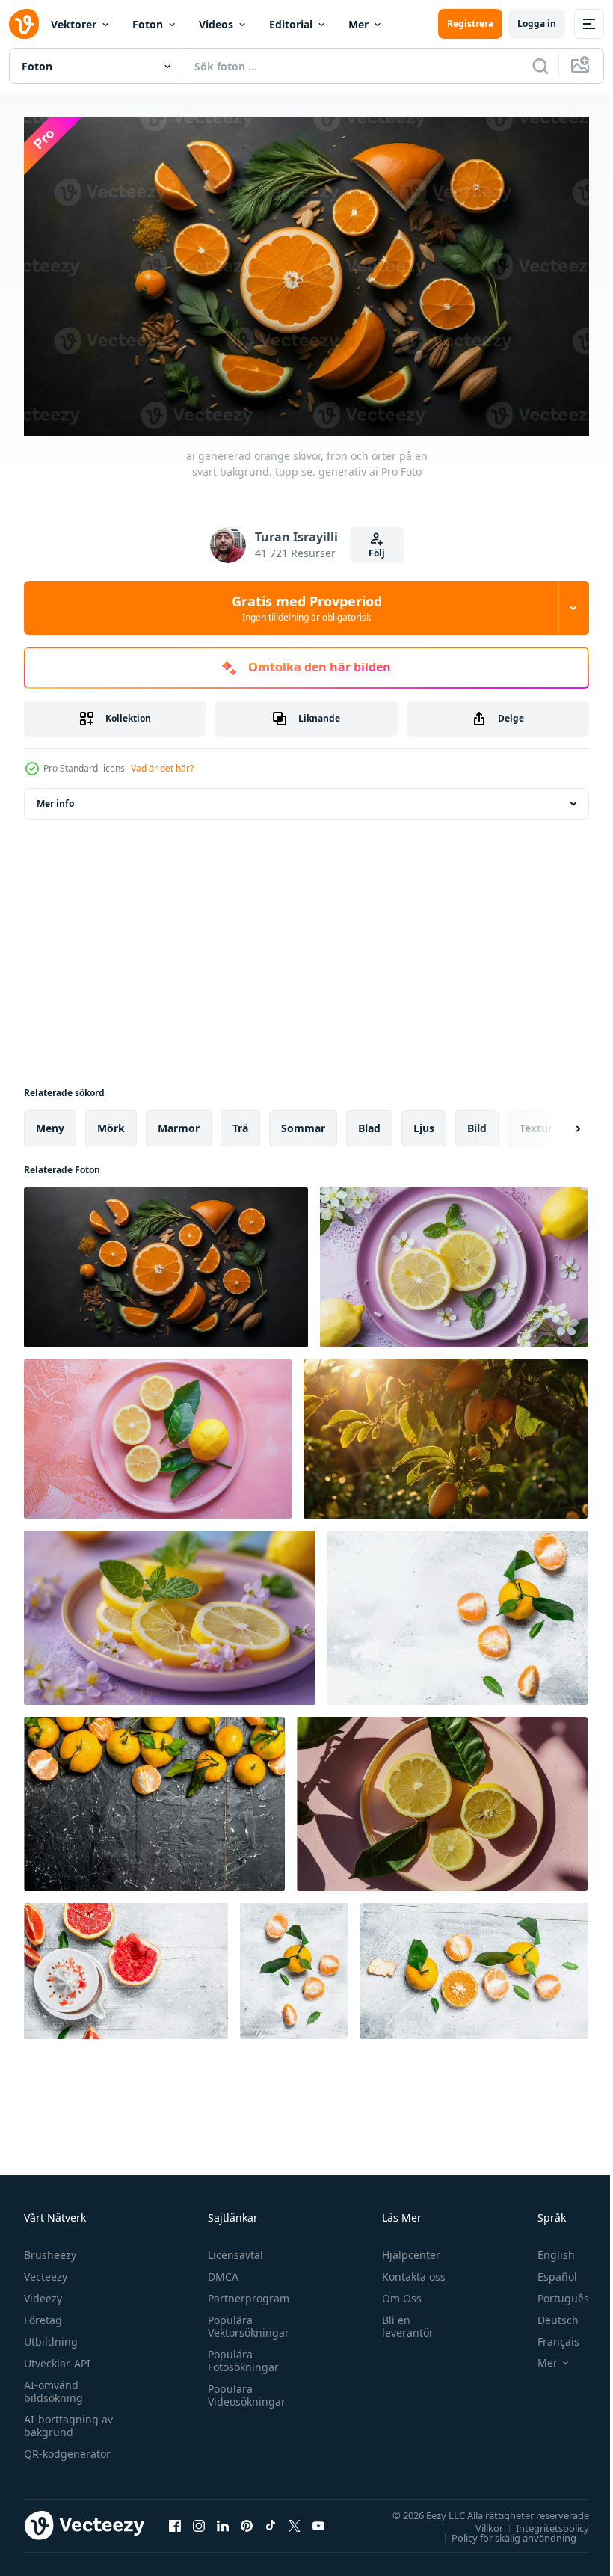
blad (369, 1122)
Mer (358, 24)
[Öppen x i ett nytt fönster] (295, 2519)
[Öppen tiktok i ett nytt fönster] (271, 2519)
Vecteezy (46, 2270)
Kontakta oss (407, 2270)
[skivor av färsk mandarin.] (458, 1612)
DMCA (219, 2270)
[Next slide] (554, 1122)
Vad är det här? (162, 768)
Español (546, 2270)
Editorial (291, 24)
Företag (43, 2313)
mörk (111, 1122)
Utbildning (51, 2335)
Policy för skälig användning (503, 2531)
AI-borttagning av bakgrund (68, 2419)
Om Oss (395, 2291)
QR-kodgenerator (67, 2447)
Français (547, 2335)
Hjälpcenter (404, 2248)
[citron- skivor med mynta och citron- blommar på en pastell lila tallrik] (454, 1261)
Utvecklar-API (57, 2357)
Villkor (478, 2521)
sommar (303, 1122)
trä (240, 1122)
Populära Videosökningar (243, 2388)
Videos (216, 24)
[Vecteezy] (24, 24)
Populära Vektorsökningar (245, 2320)
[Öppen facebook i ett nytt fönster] (175, 2519)
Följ (377, 553)
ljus (424, 1122)
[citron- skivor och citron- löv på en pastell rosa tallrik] (158, 1433)
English (545, 2248)
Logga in (537, 24)
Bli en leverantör (401, 2320)
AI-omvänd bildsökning (53, 2385)
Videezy (43, 2291)
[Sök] (540, 66)
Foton (148, 24)
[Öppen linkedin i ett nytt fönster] (223, 2519)
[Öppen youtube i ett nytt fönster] (318, 2519)
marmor (179, 1122)
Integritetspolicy (541, 2521)
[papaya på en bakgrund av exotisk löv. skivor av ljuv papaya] (446, 1433)
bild (477, 1122)
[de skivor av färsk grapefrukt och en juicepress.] (126, 1965)
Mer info (55, 797)
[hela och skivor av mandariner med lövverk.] (154, 1798)
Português (552, 2291)
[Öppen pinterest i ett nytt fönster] (247, 2519)
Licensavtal (232, 2248)
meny (50, 1122)
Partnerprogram (245, 2291)
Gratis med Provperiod (307, 608)
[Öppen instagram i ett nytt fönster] (199, 2519)
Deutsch (547, 2313)
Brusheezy (50, 2248)
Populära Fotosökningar (240, 2354)
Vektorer (74, 24)
